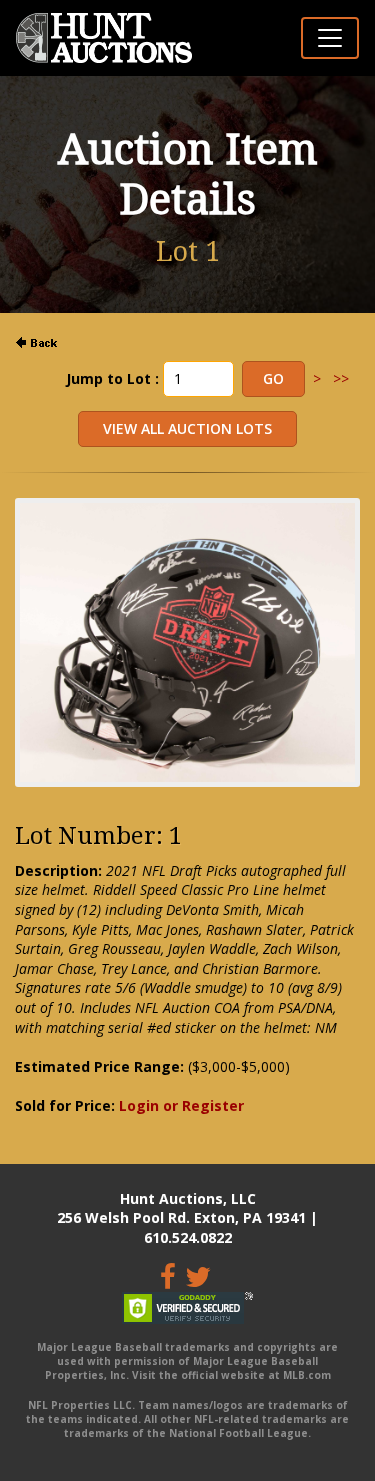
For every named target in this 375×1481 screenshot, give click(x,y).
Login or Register (181, 1105)
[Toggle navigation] (330, 38)
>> (341, 378)
